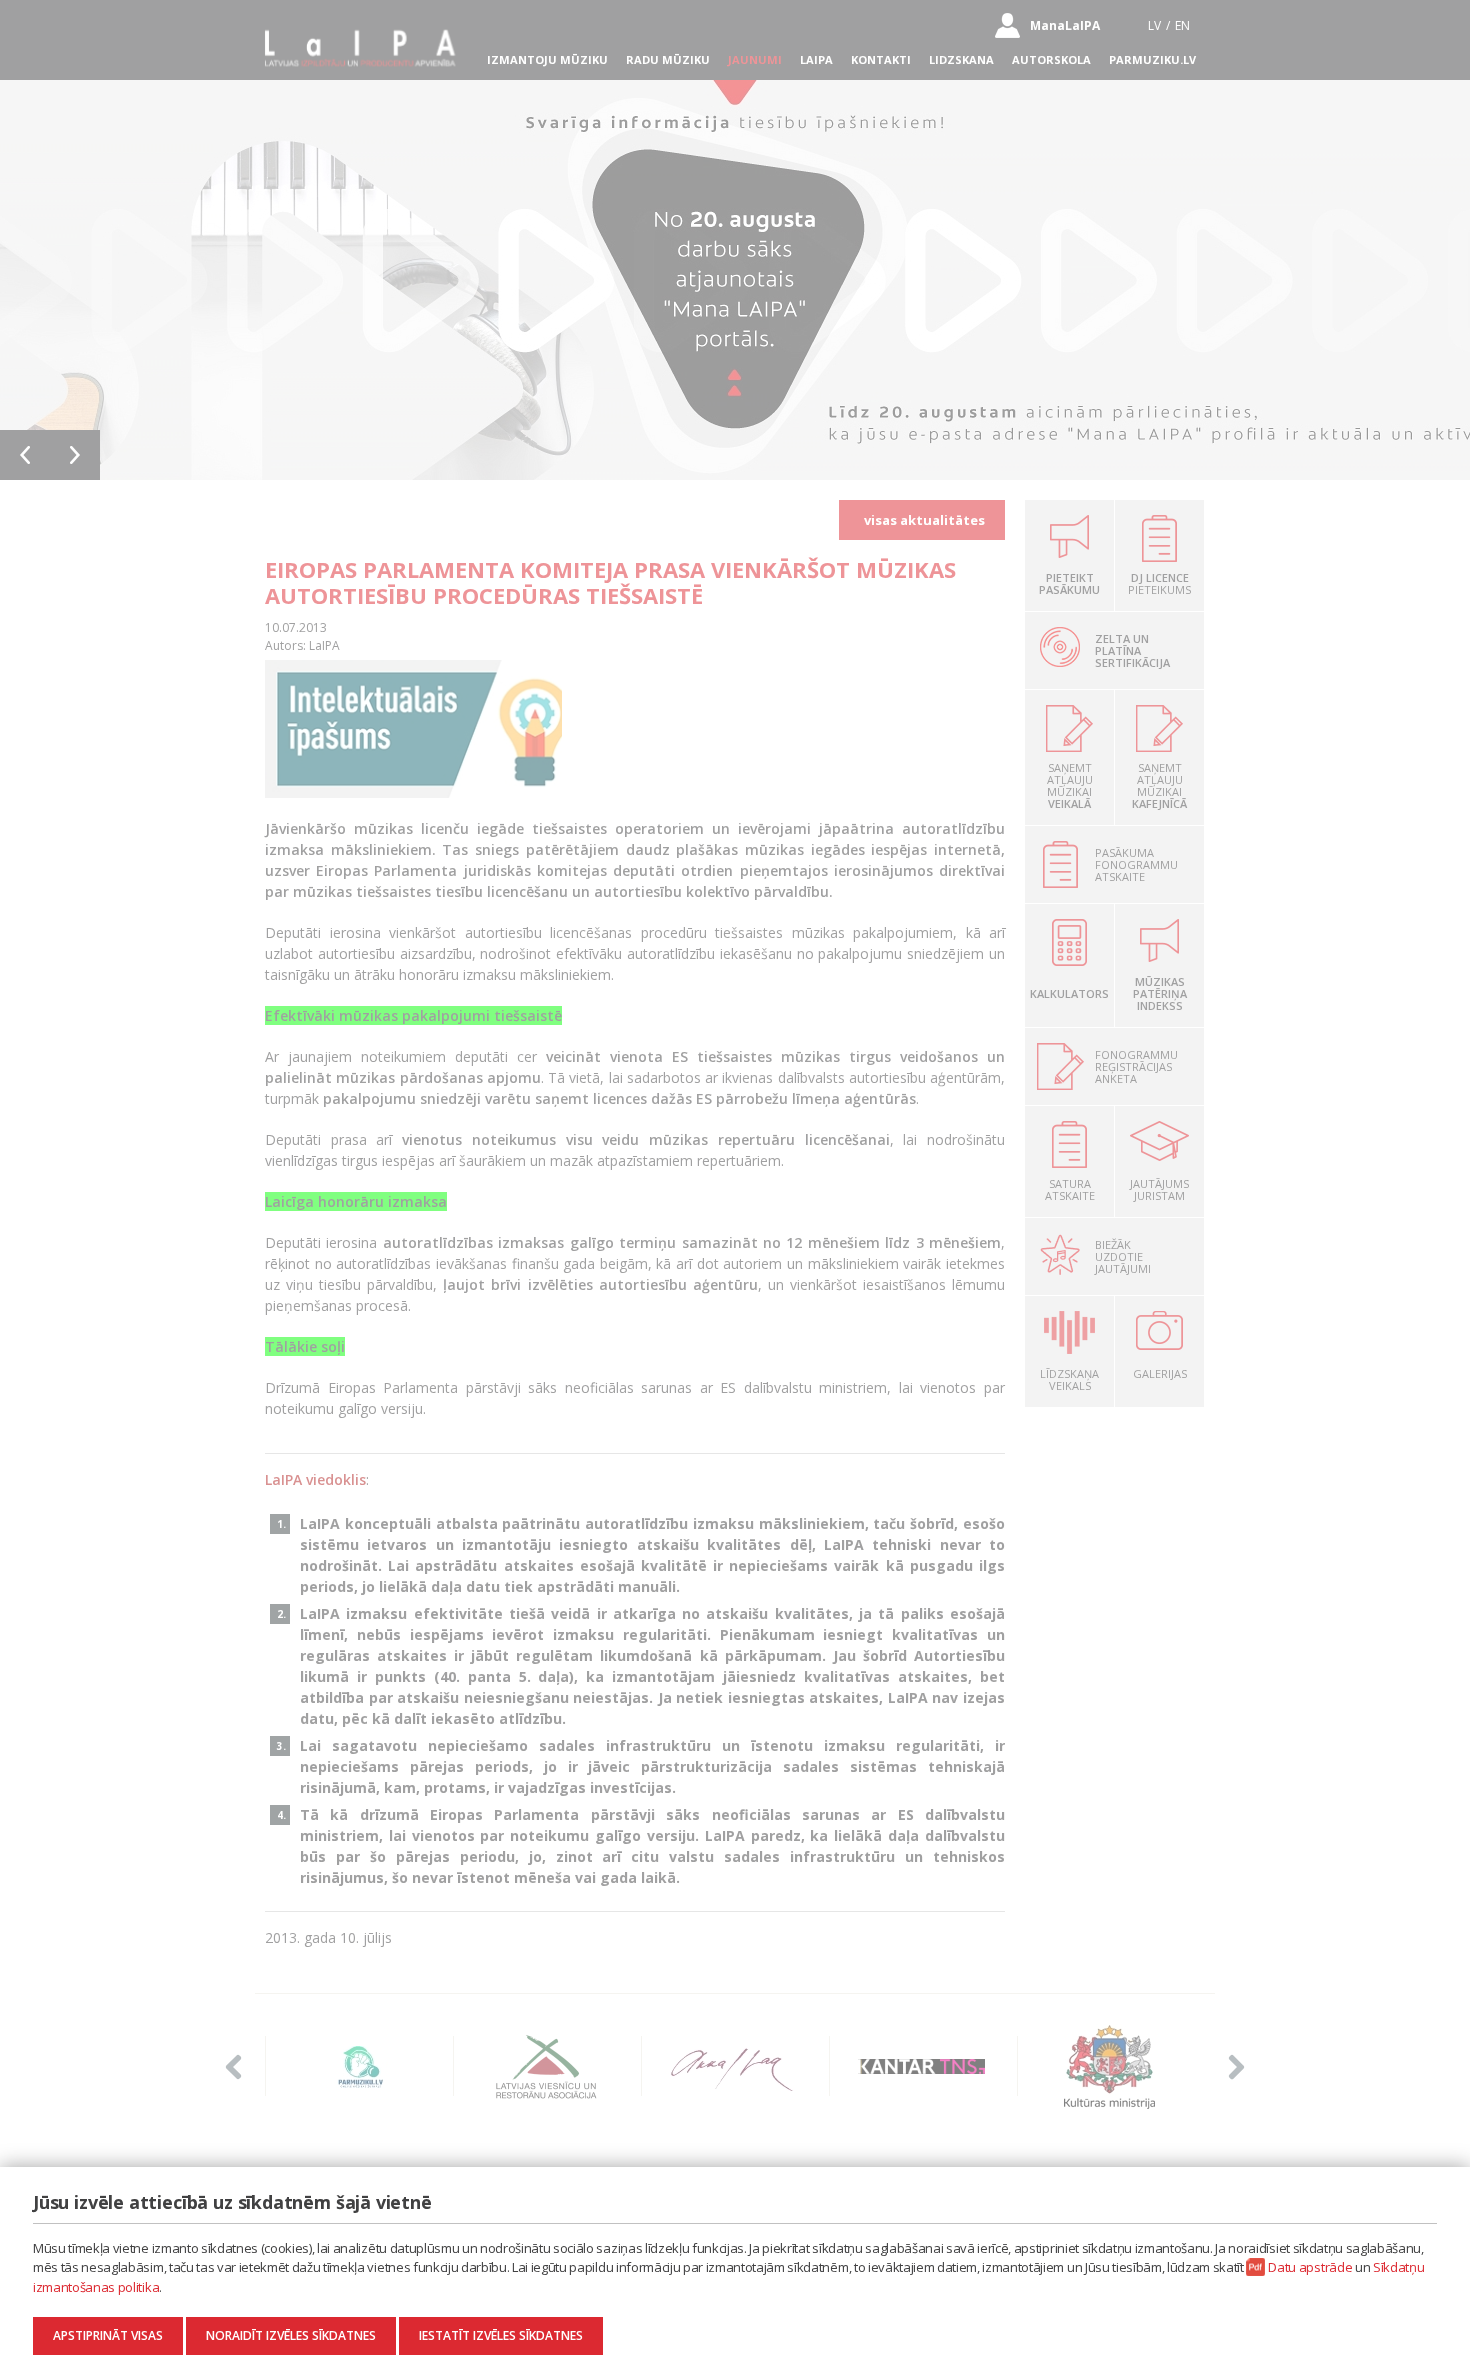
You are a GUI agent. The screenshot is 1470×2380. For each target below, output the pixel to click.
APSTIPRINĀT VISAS (108, 2335)
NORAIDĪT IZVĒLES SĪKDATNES (291, 2335)
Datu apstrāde (1310, 2267)
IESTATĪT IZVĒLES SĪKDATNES (501, 2335)
